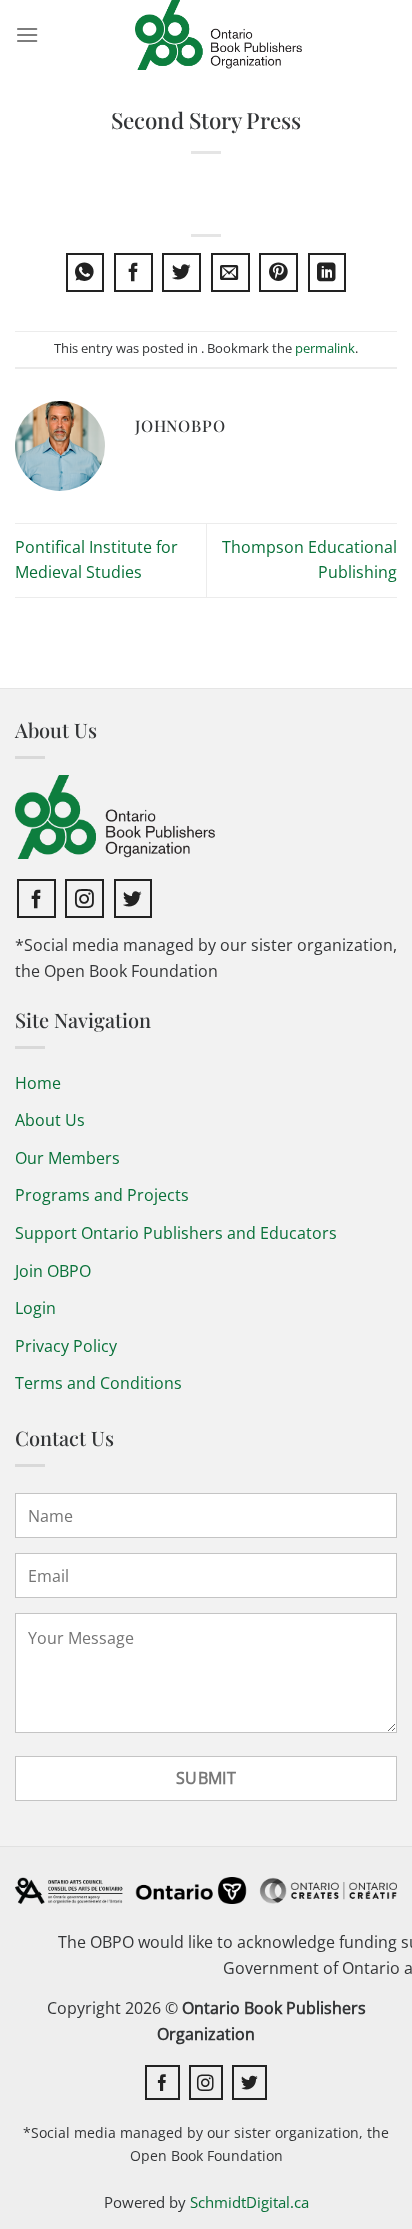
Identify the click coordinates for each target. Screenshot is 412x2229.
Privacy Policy (66, 1346)
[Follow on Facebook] (36, 898)
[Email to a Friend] (230, 272)
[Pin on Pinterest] (278, 272)
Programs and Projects (102, 1195)
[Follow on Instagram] (84, 898)
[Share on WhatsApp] (85, 272)
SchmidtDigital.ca (249, 2202)
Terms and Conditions (98, 1383)
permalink (325, 348)
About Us (50, 1120)
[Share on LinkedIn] (327, 272)
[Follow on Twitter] (133, 898)
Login (35, 1308)
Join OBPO (53, 1271)
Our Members (67, 1158)
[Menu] (27, 34)
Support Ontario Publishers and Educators (176, 1233)
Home (38, 1083)
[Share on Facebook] (133, 272)
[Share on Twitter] (181, 272)
